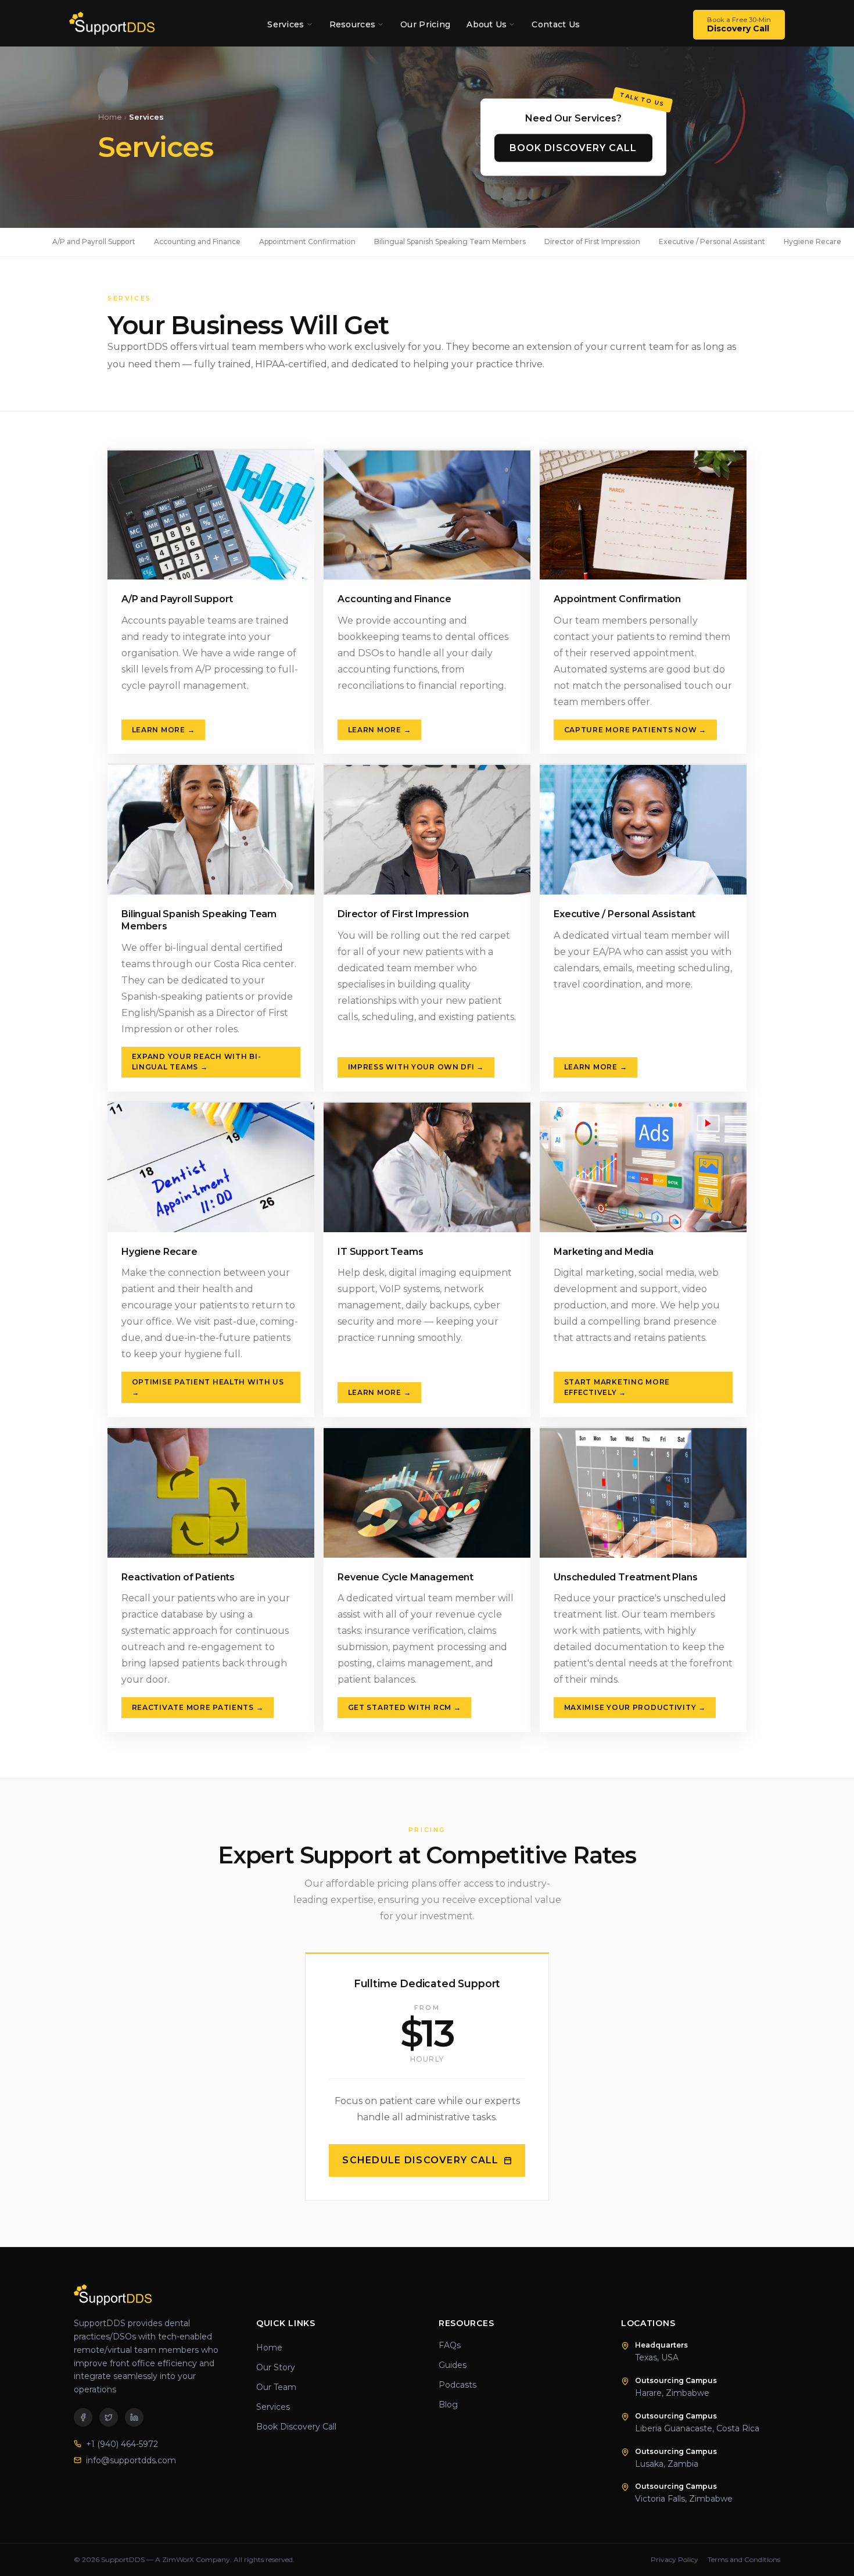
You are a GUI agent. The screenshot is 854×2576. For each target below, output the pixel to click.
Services (286, 24)
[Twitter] (109, 2417)
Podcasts (458, 2385)
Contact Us (556, 24)
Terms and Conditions (744, 2559)
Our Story (276, 2367)
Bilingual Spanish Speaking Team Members (450, 242)
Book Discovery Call (573, 147)
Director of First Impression (592, 242)
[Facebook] (83, 2417)
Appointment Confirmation (307, 242)
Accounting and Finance (197, 242)
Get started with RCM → (405, 1707)
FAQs (450, 2345)
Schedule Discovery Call (420, 2160)
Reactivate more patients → (198, 1707)
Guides (453, 2365)
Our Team (276, 2387)
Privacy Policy (674, 2559)
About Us (487, 24)
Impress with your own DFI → (416, 1067)
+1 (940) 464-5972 (122, 2444)
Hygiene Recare (812, 242)
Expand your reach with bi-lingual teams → (197, 1062)
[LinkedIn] (134, 2417)
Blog (448, 2405)
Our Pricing (425, 24)
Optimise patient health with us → (208, 1387)
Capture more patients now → (635, 730)
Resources (353, 24)
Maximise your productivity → (635, 1707)
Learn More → (164, 730)
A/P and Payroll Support (94, 242)
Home (110, 117)
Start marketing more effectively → (617, 1387)
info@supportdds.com (131, 2460)
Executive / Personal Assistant (712, 242)
